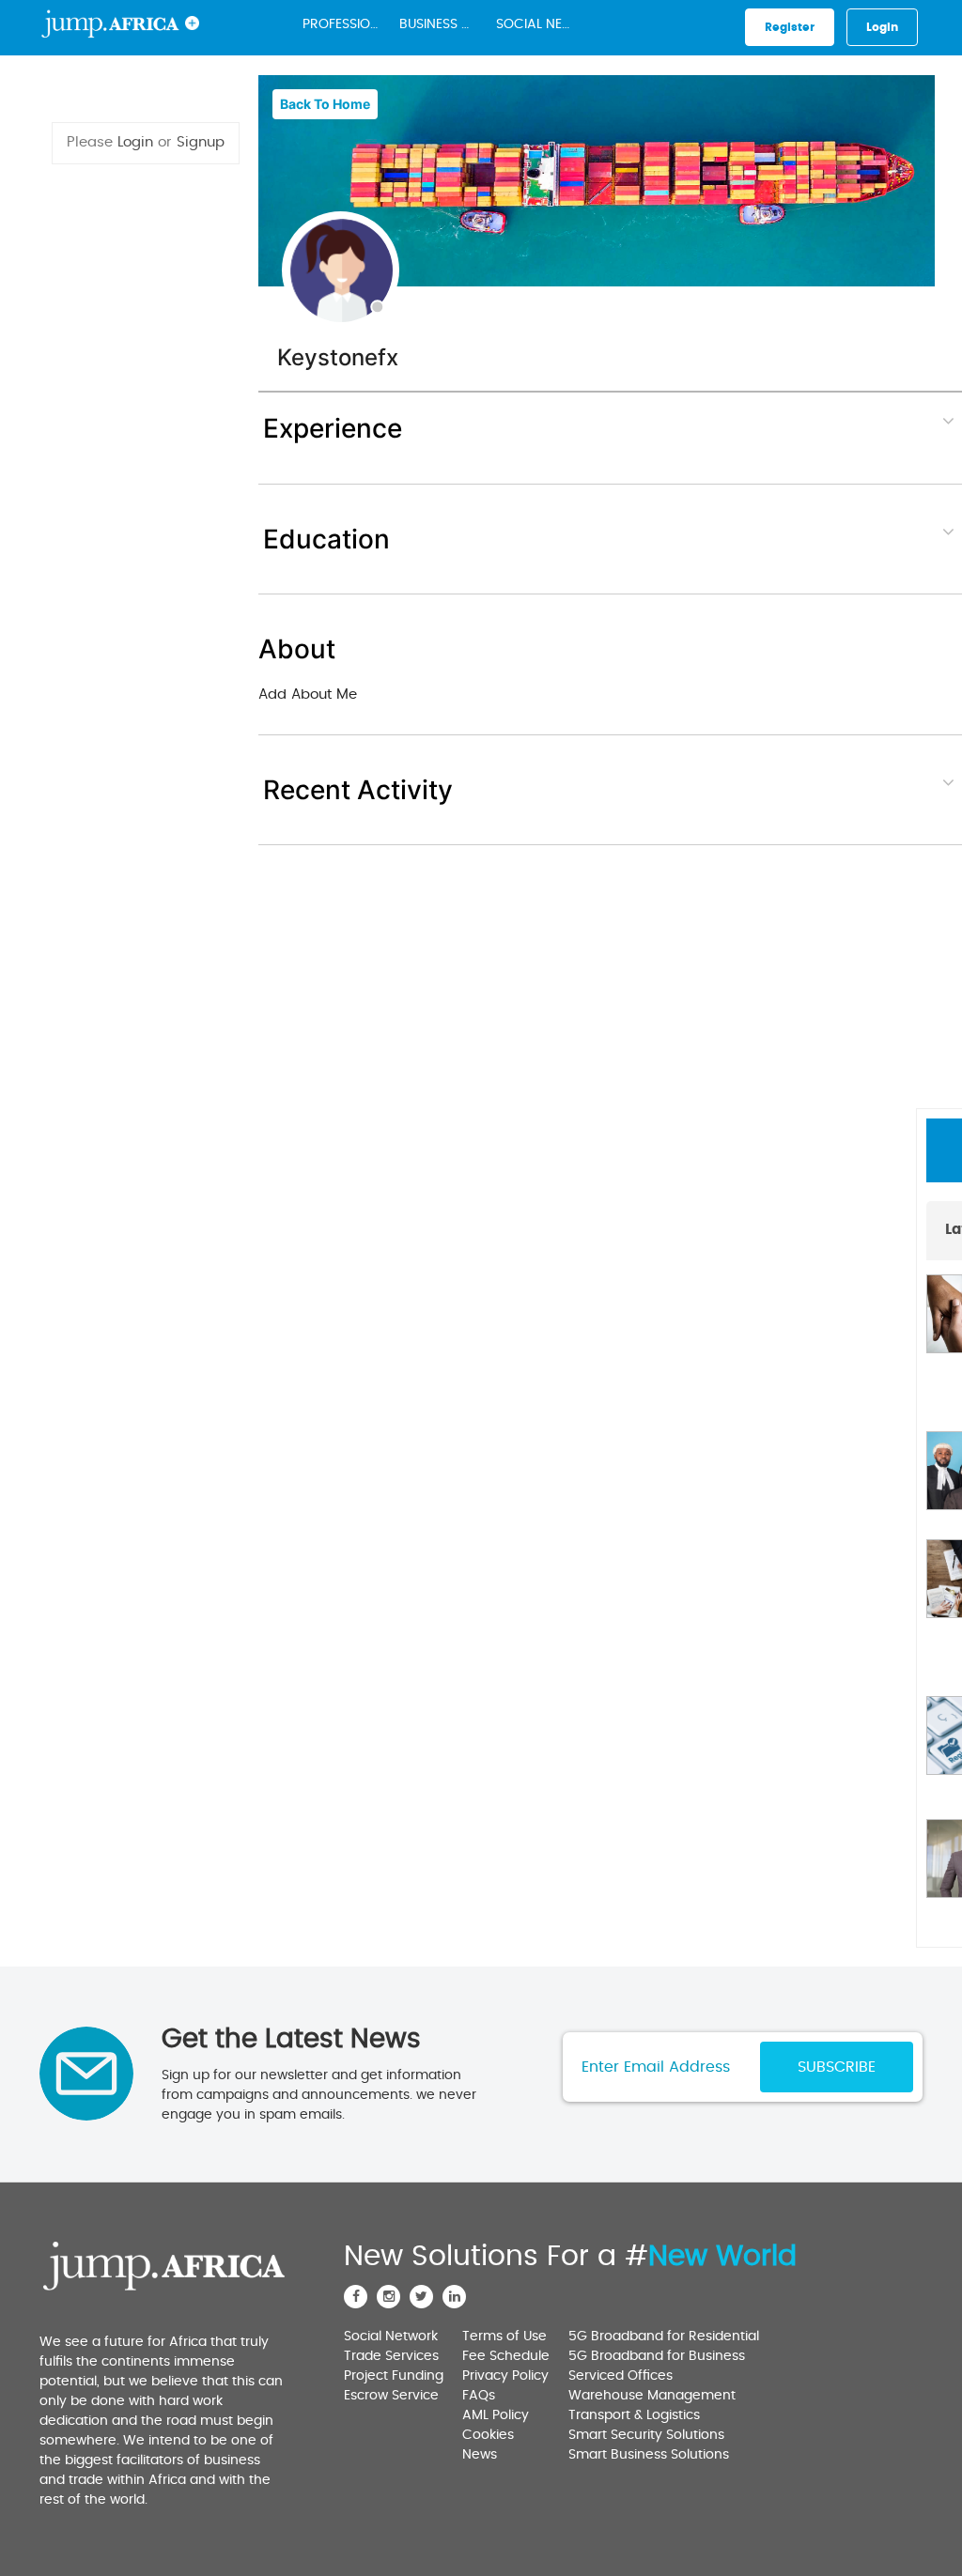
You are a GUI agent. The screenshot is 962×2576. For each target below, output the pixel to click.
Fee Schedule (506, 2356)
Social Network (538, 24)
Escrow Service (391, 2396)
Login (135, 142)
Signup (201, 142)
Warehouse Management (652, 2396)
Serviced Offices (621, 2376)
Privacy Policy (505, 2376)
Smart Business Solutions (649, 2455)
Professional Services (345, 24)
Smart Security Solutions (646, 2435)
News (480, 2455)
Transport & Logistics (634, 2415)
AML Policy (496, 2415)
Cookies (488, 2435)
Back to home (325, 104)
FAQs (479, 2396)
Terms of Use (504, 2337)
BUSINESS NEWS (442, 24)
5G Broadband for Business (657, 2356)
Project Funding (394, 2376)
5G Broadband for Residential (664, 2337)
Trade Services (391, 2356)
